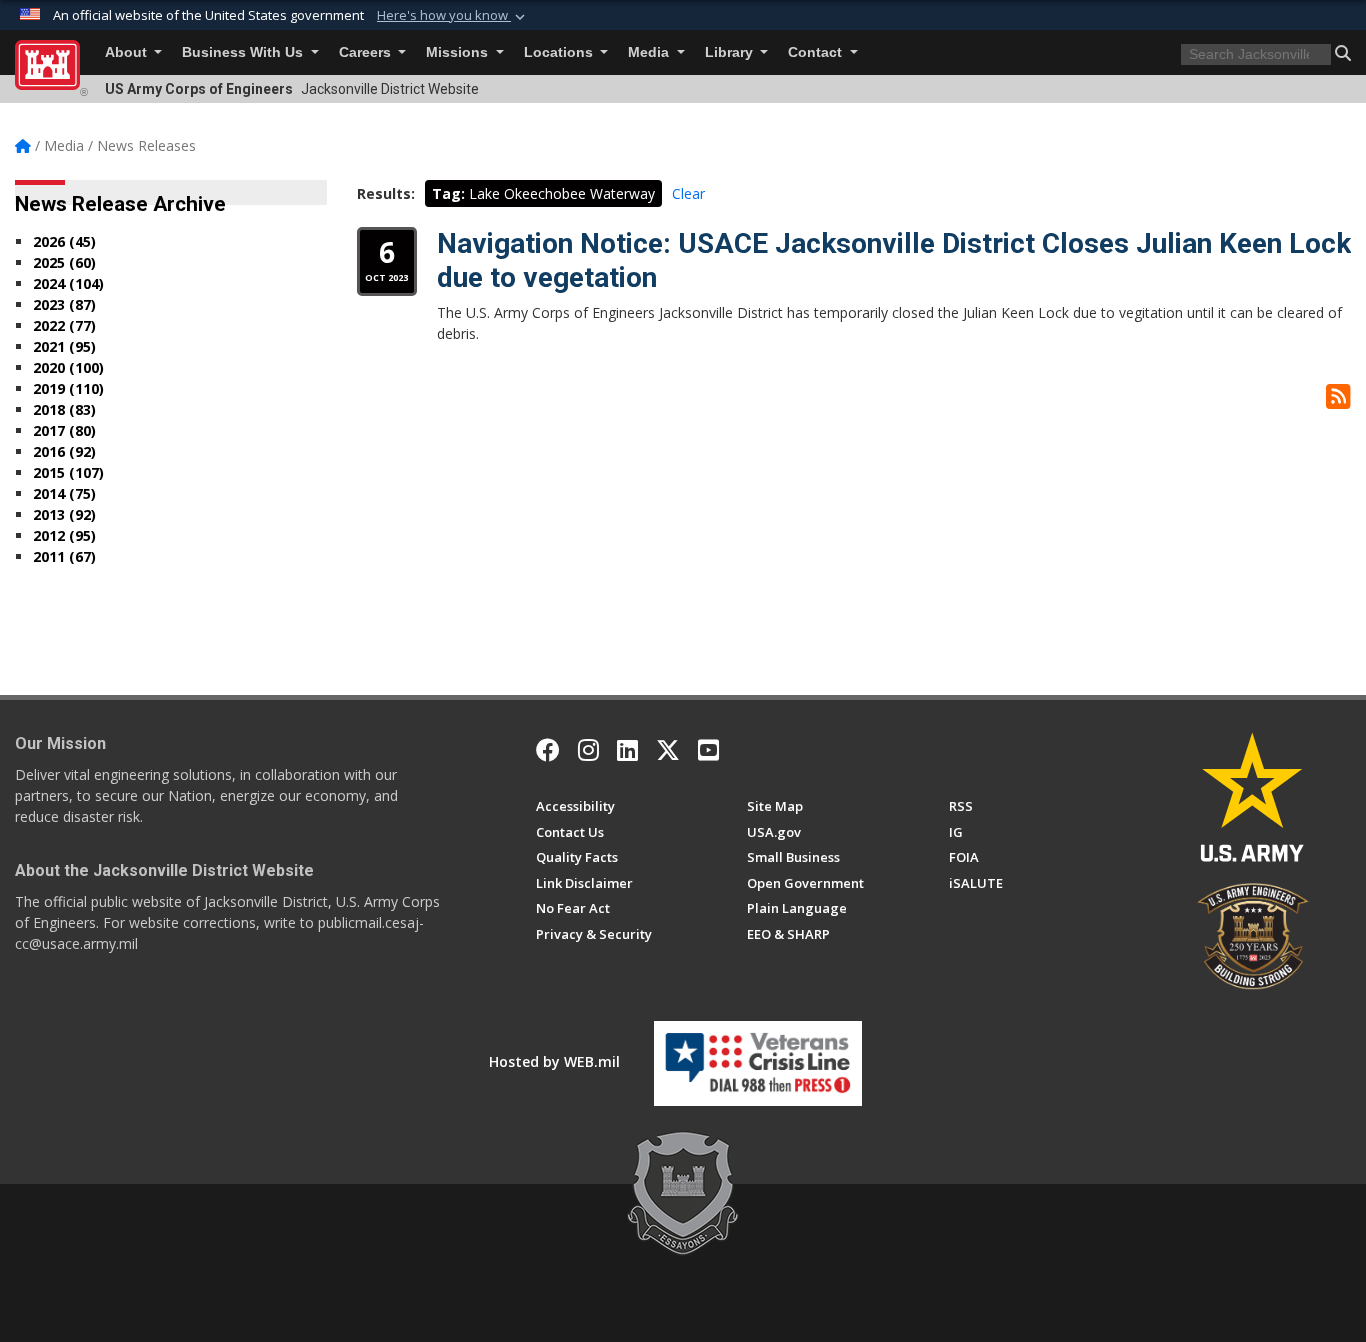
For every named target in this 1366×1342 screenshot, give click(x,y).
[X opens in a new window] (668, 750)
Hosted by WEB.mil (554, 1061)
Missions (459, 52)
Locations (560, 52)
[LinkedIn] (627, 750)
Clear (688, 193)
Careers (367, 52)
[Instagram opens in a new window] (588, 750)
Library (731, 52)
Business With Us (244, 52)
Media (650, 52)
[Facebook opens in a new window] (548, 750)
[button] (453, 16)
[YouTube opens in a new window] (708, 750)
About (128, 52)
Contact (817, 52)
